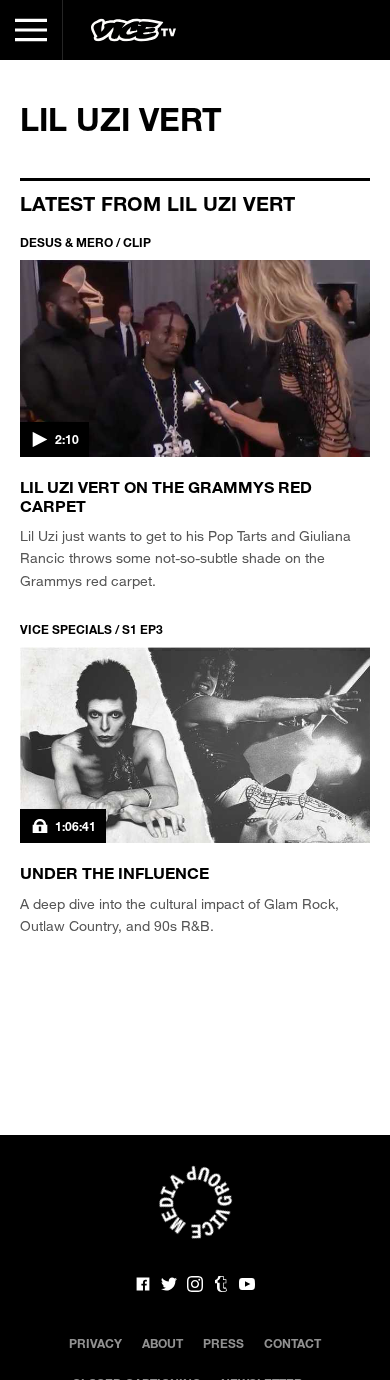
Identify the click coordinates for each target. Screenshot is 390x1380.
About (162, 1343)
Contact (292, 1343)
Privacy (95, 1343)
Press (223, 1343)
